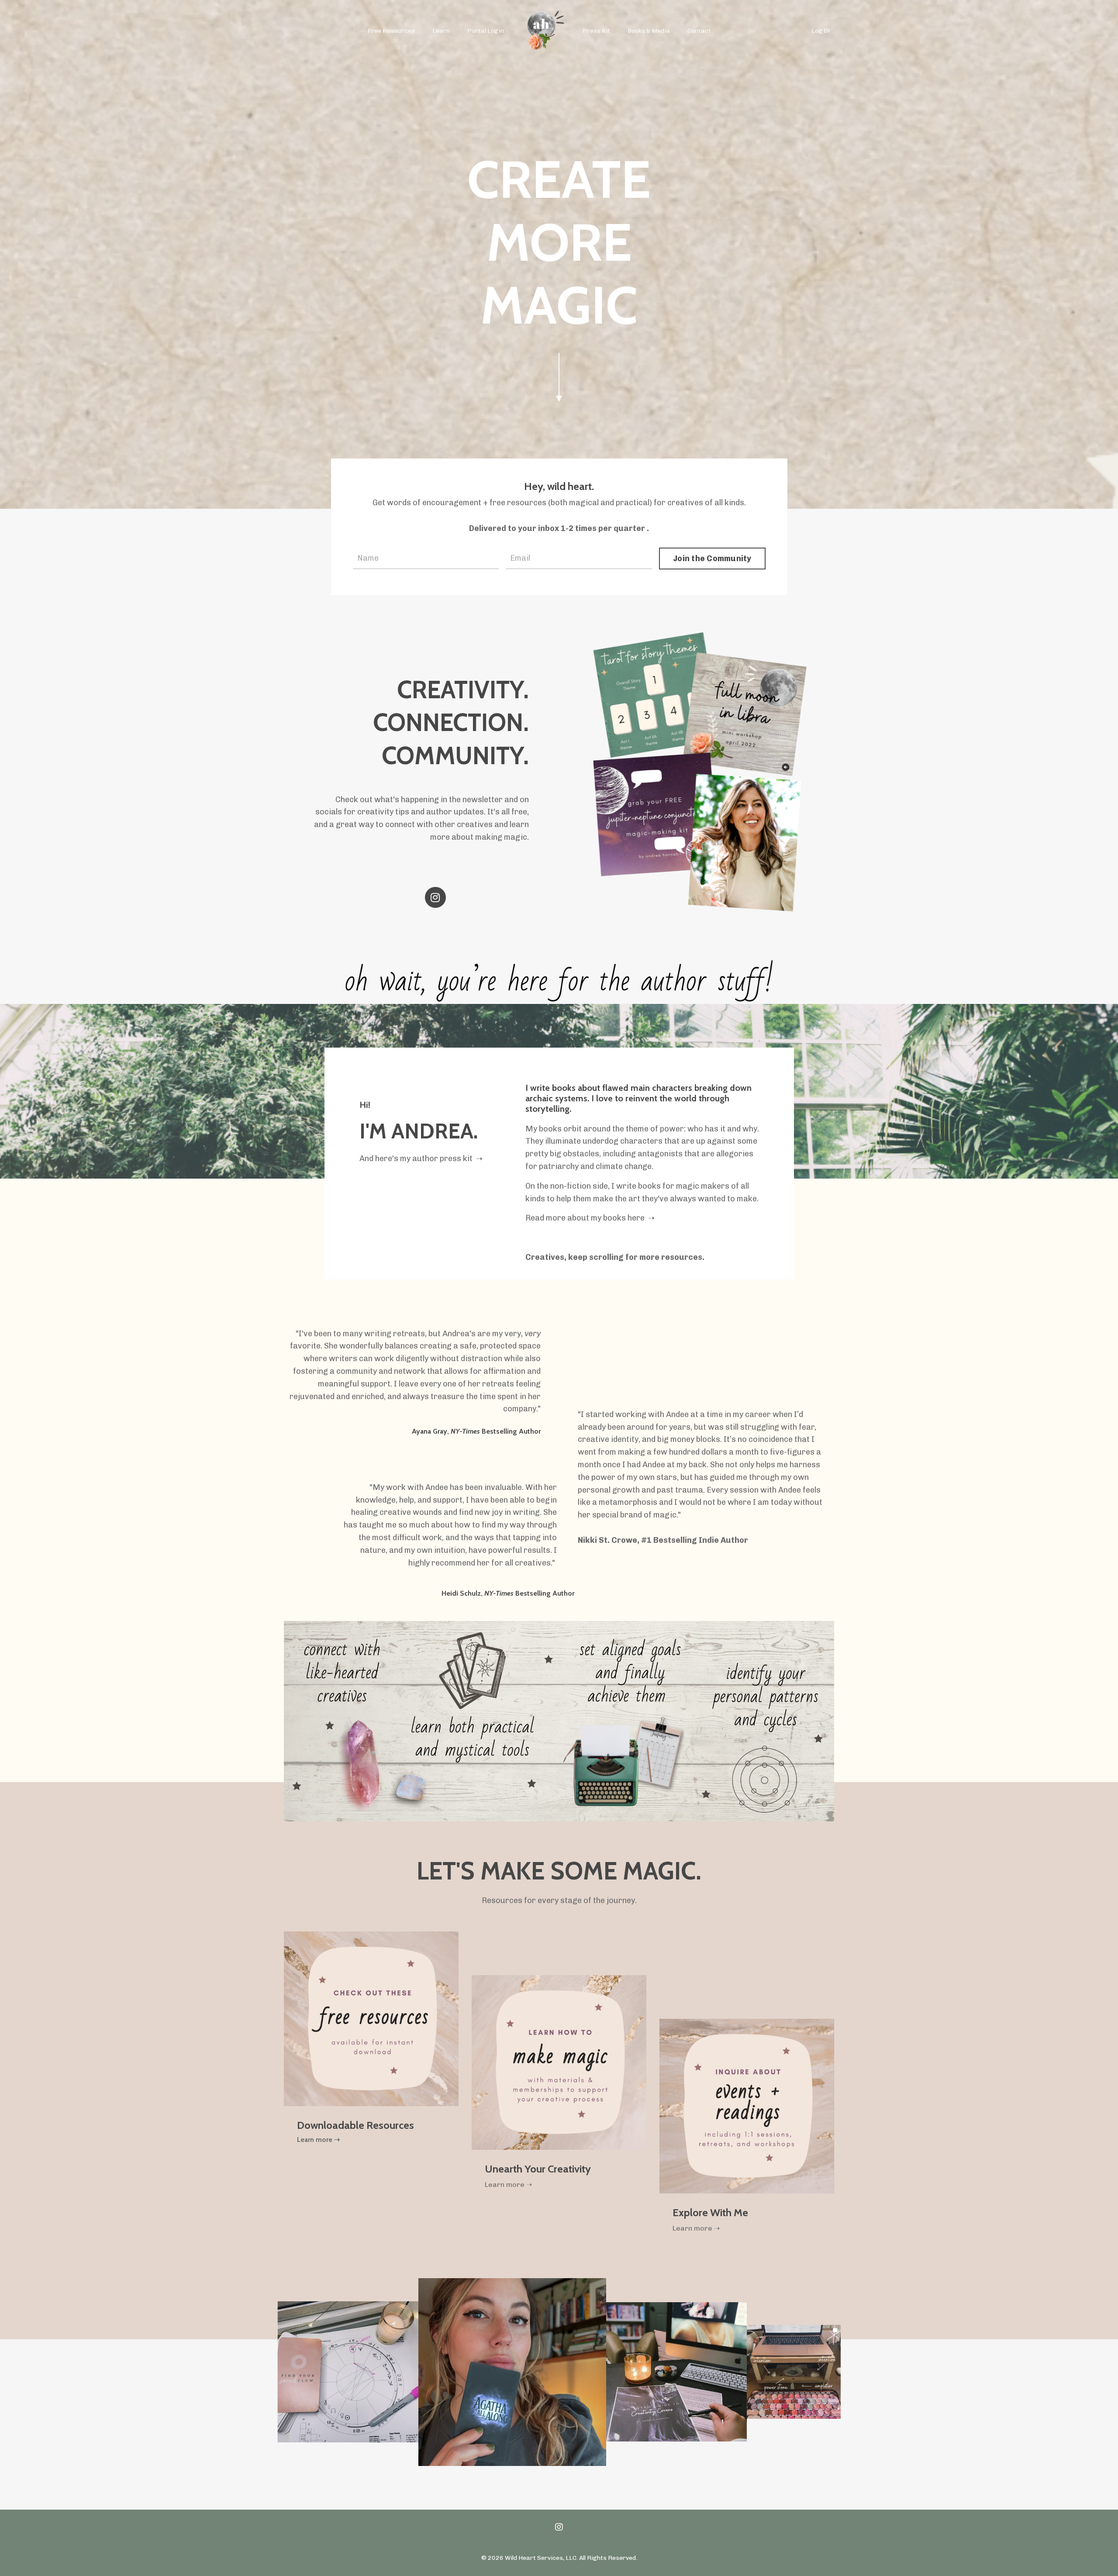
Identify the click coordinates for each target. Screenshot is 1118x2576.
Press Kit (596, 31)
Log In (821, 31)
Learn (441, 31)
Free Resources (391, 31)
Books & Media (649, 31)
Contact (699, 31)
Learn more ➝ (318, 2140)
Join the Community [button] (712, 559)
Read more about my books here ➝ (590, 1218)
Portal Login (486, 31)
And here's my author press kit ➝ (421, 1159)
